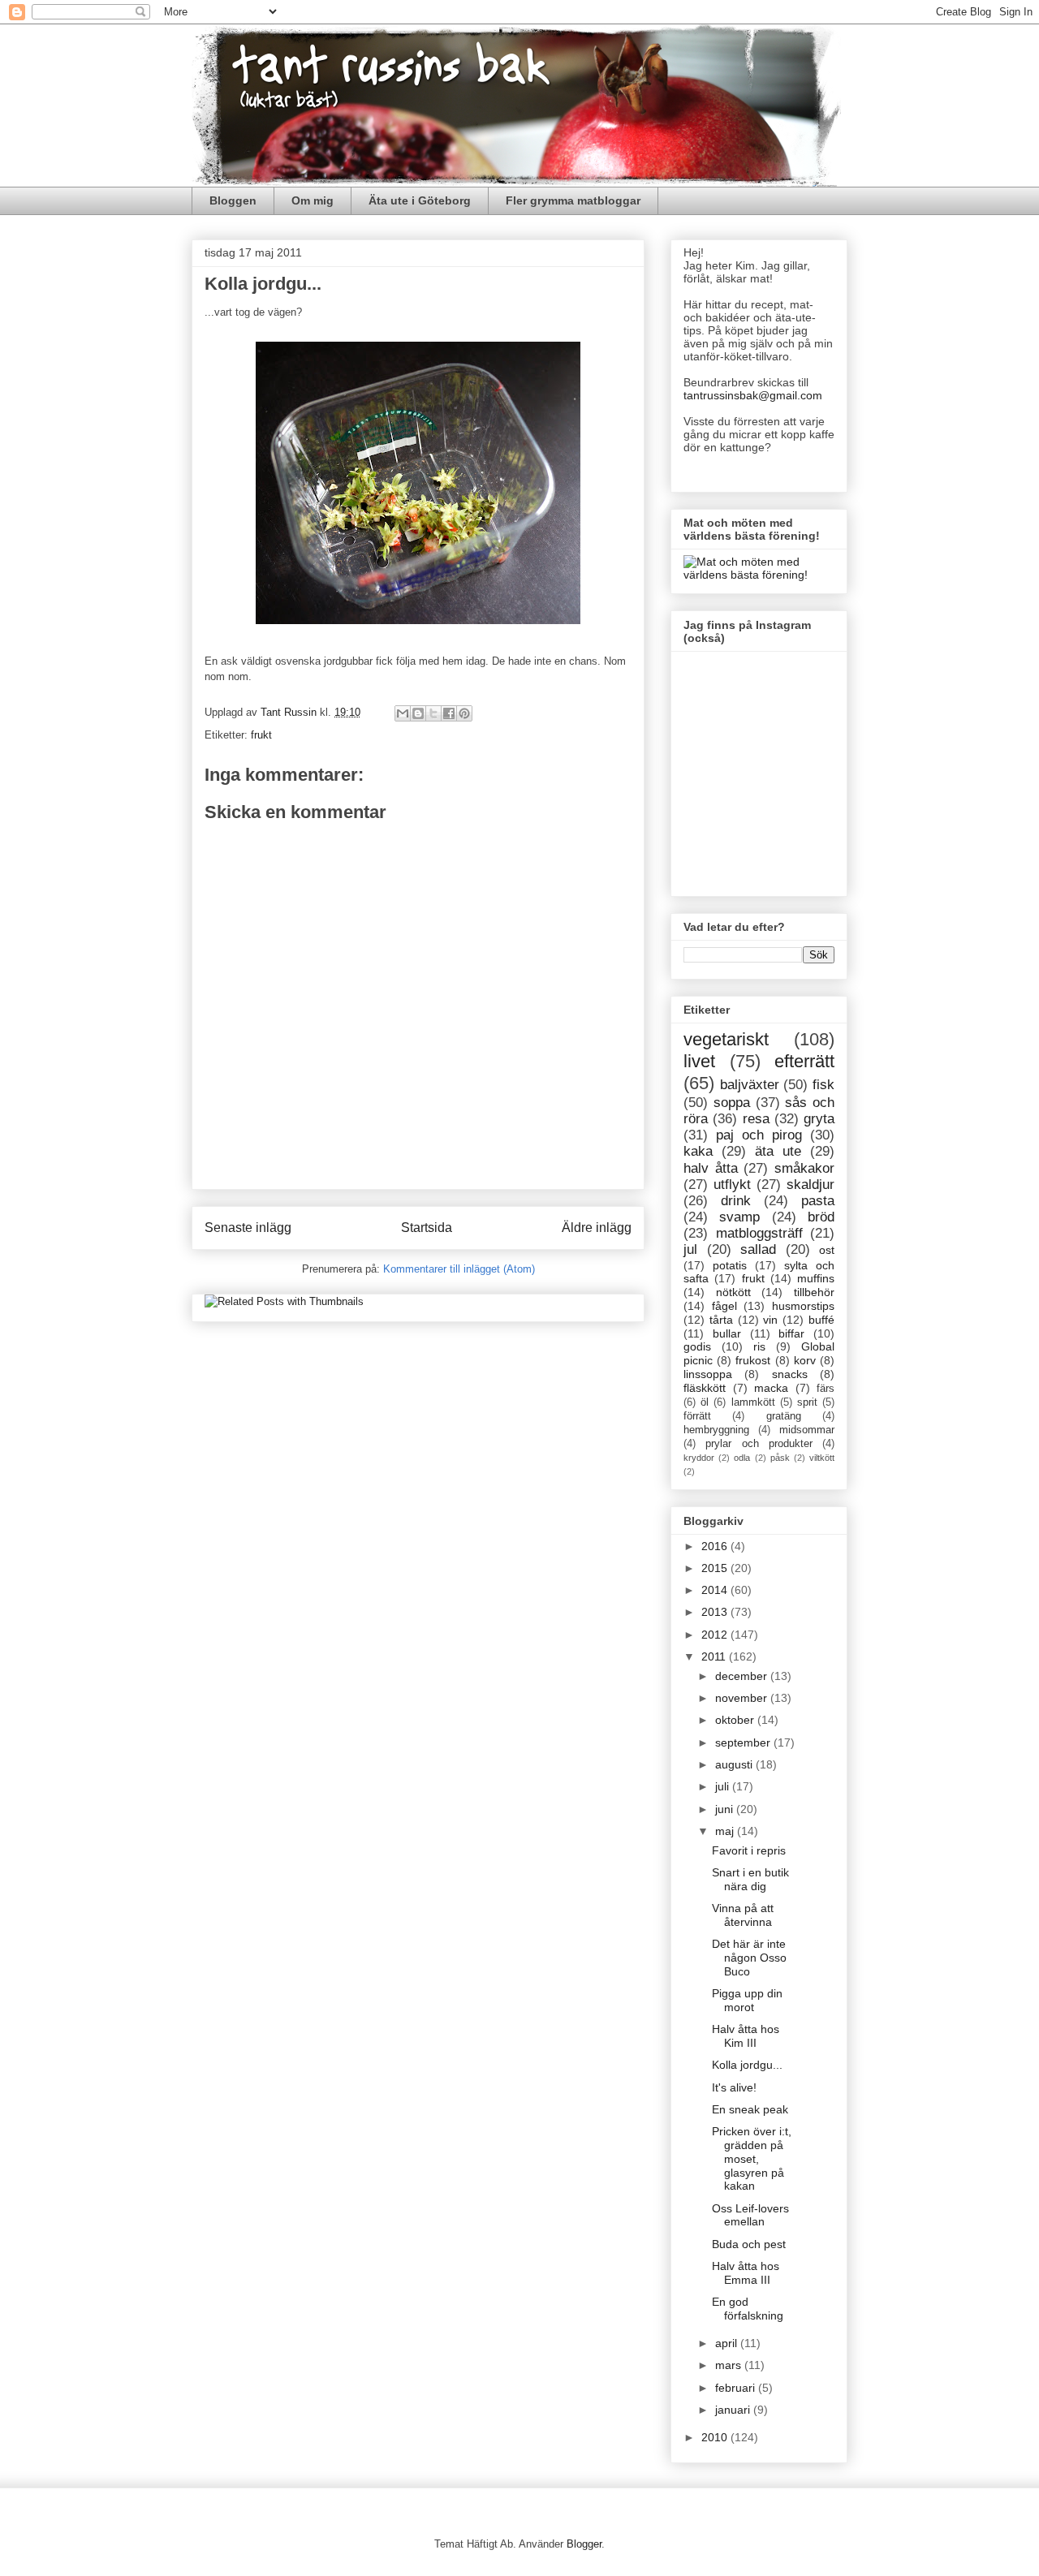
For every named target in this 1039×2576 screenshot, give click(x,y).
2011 (715, 1656)
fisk (823, 1085)
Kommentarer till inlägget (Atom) (459, 1269)
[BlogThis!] (418, 713)
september (744, 1742)
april (728, 2343)
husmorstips (803, 1306)
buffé (821, 1320)
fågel (724, 1306)
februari (737, 2388)
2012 (716, 1635)
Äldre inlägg (597, 1228)
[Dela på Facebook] (449, 713)
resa (756, 1119)
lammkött (753, 1402)
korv (805, 1360)
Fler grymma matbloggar (573, 200)
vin (770, 1320)
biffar (791, 1333)
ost (827, 1250)
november (743, 1698)
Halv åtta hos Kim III (746, 2036)
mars (730, 2365)
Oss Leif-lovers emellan (750, 2215)
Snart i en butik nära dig (750, 1879)
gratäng (784, 1416)
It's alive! (734, 2087)
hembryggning (716, 1430)
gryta (819, 1119)
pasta (818, 1201)
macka (771, 1388)
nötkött (733, 1292)
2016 (716, 1546)
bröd (821, 1217)
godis (697, 1346)
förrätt (697, 1416)
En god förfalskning (748, 2309)
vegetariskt (726, 1039)
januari (734, 2410)
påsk (780, 1458)
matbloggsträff (759, 1233)
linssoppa (708, 1374)
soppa (732, 1103)
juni (726, 1809)
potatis (730, 1265)
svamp (739, 1217)
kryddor (699, 1458)
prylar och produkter (759, 1444)
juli (724, 1786)
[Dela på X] (433, 713)
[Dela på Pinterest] (464, 713)
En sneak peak (750, 2109)
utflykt (732, 1185)
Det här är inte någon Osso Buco (749, 1958)
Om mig (313, 200)
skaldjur (811, 1185)
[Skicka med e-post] (403, 713)
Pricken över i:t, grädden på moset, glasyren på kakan (752, 2158)
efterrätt (804, 1061)
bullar (727, 1333)
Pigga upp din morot (747, 2000)
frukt (261, 735)
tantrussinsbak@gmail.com (753, 395)
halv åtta (711, 1168)
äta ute (778, 1151)
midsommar (807, 1430)
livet (699, 1061)
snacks (790, 1374)
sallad (758, 1249)
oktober (736, 1720)
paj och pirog (759, 1135)
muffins (816, 1278)
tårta (721, 1320)
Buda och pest (749, 2244)
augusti (735, 1764)
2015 (716, 1568)
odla (742, 1458)
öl (705, 1402)
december (743, 1676)
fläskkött (705, 1388)
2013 (716, 1612)
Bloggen (233, 200)
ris (759, 1346)
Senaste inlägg (248, 1228)
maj (726, 1831)
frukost (753, 1360)
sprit (807, 1402)
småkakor (804, 1168)
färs (826, 1389)
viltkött (822, 1458)
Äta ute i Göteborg (420, 200)
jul (690, 1249)
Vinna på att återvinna (743, 1915)
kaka (698, 1151)
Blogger (584, 2544)
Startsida (427, 1228)
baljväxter (750, 1085)
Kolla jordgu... (747, 2065)
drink (736, 1201)
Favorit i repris (749, 1850)
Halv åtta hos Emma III (746, 2273)
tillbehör (814, 1292)
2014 (716, 1590)
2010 (716, 2437)
